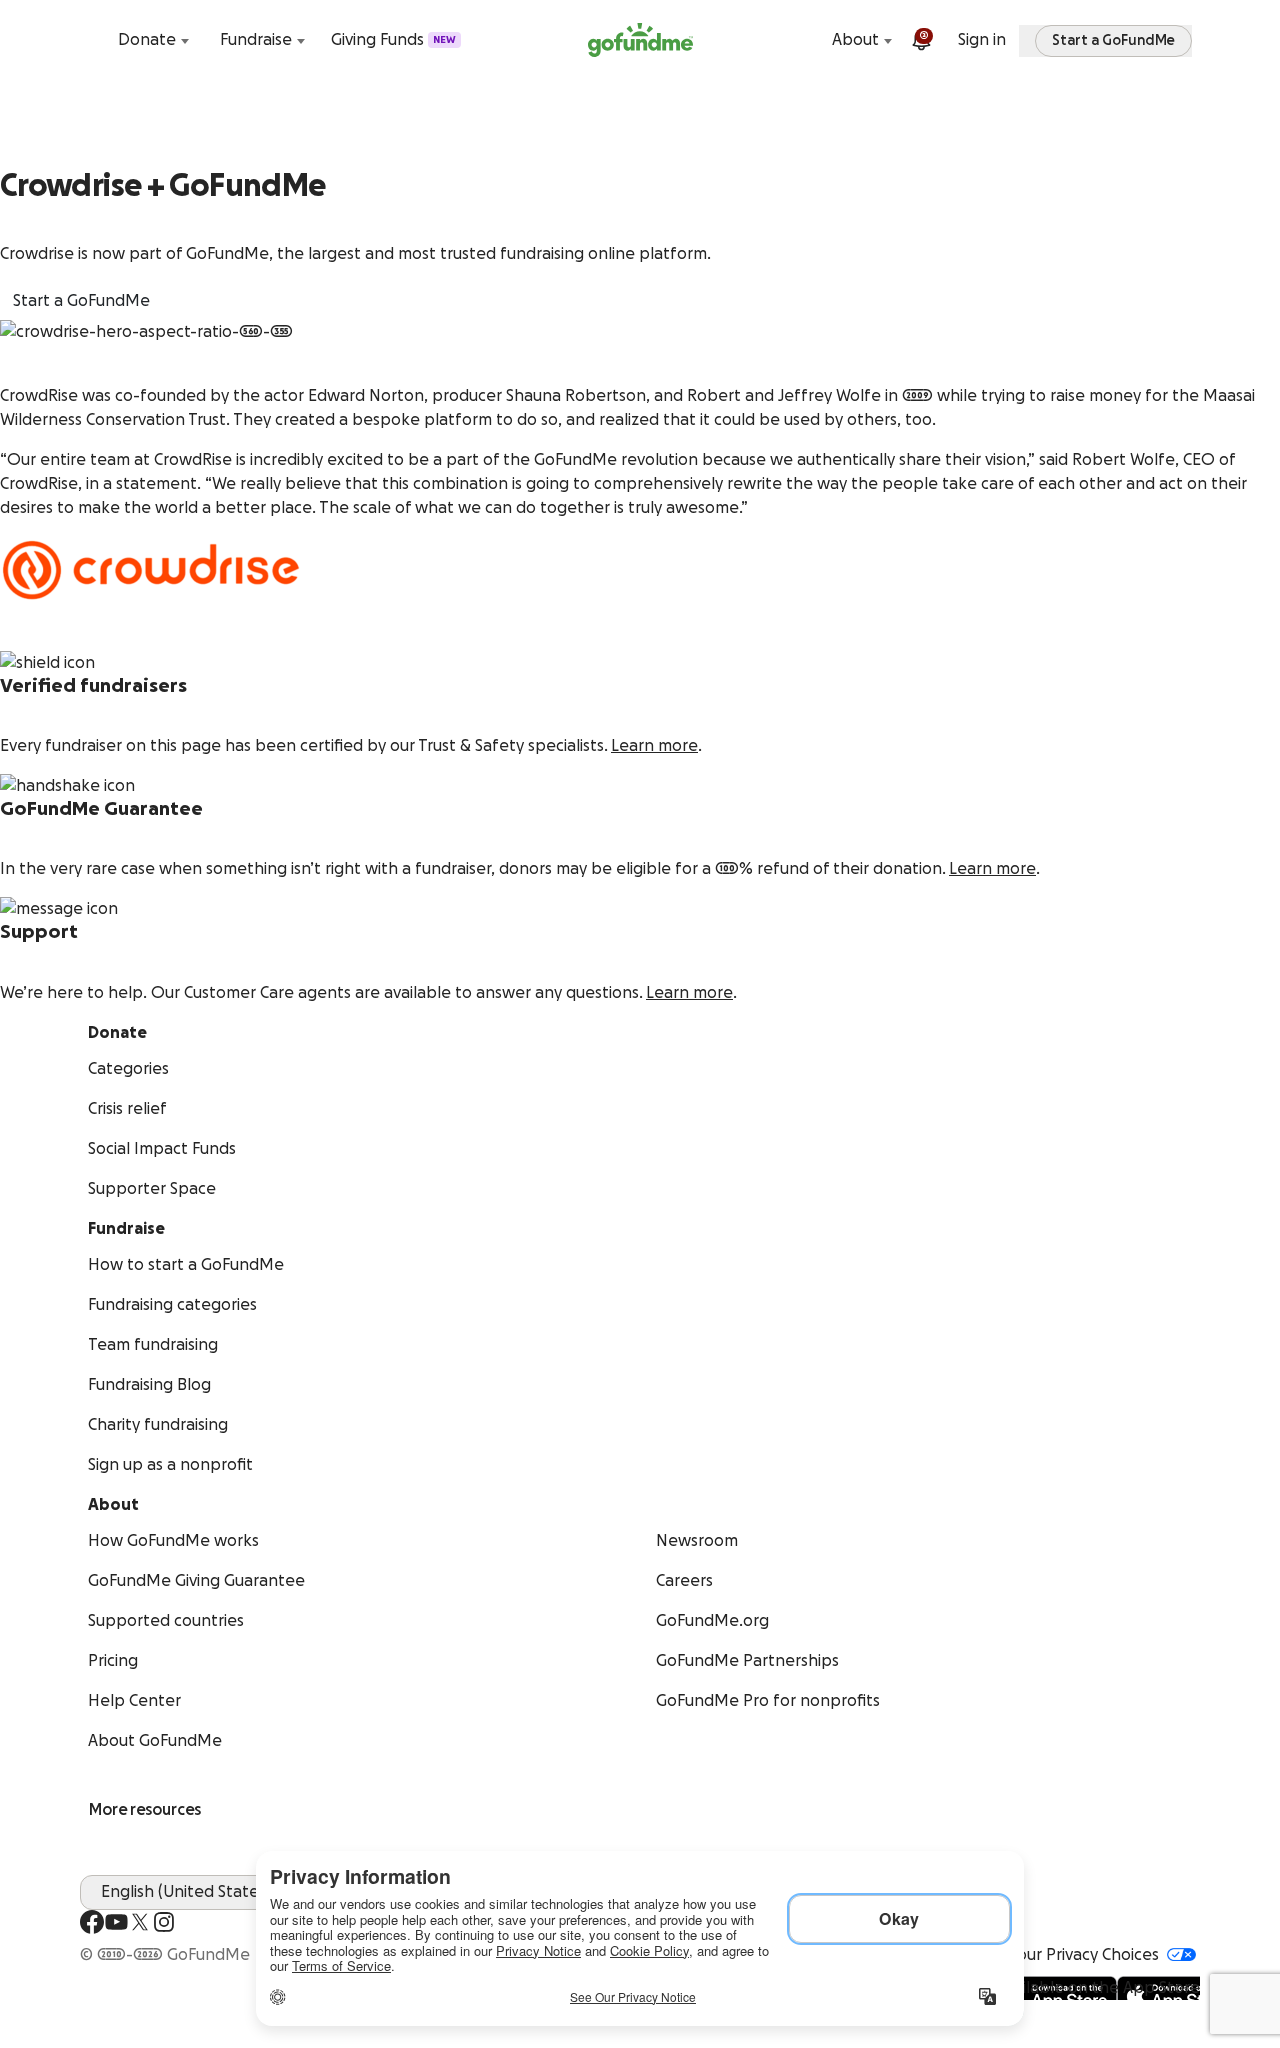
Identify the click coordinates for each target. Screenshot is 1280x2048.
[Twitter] (140, 1922)
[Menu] (1188, 40)
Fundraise (256, 40)
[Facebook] (92, 1922)
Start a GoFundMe (81, 301)
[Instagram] (164, 1922)
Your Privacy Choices (1084, 1955)
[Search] (92, 40)
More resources (145, 1810)
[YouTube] (116, 1922)
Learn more (654, 746)
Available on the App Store (1098, 1988)
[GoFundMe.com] (640, 40)
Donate (147, 40)
